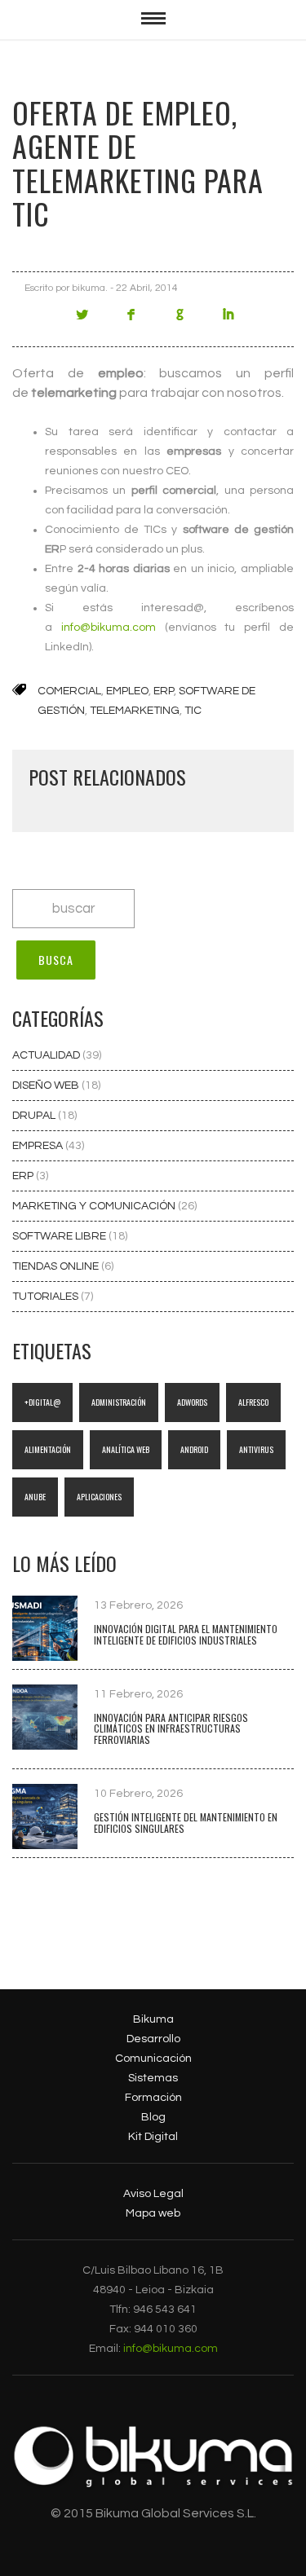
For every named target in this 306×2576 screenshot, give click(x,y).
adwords (192, 1402)
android (194, 1449)
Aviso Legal (153, 2194)
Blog (153, 2117)
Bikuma (153, 2019)
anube (35, 1497)
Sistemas (153, 2078)
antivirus (256, 1449)
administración (119, 1402)
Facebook (131, 321)
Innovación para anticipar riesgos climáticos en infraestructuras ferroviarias (171, 1729)
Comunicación (153, 2059)
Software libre (60, 1236)
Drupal (35, 1116)
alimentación (48, 1449)
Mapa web (153, 2213)
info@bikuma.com (109, 627)
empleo (127, 691)
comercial (69, 691)
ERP (24, 1176)
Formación (153, 2098)
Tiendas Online (57, 1266)
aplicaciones (99, 1497)
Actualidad (47, 1055)
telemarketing (135, 711)
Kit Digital (153, 2137)
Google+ (180, 321)
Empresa (39, 1146)
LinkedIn (228, 321)
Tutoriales (47, 1297)
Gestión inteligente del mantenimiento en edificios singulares (186, 1823)
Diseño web (47, 1085)
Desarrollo (153, 2039)
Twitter (82, 321)
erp (164, 691)
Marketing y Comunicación (95, 1206)
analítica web (126, 1449)
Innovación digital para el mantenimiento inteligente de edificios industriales (186, 1634)
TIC (193, 711)
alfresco (253, 1402)
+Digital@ (42, 1402)
